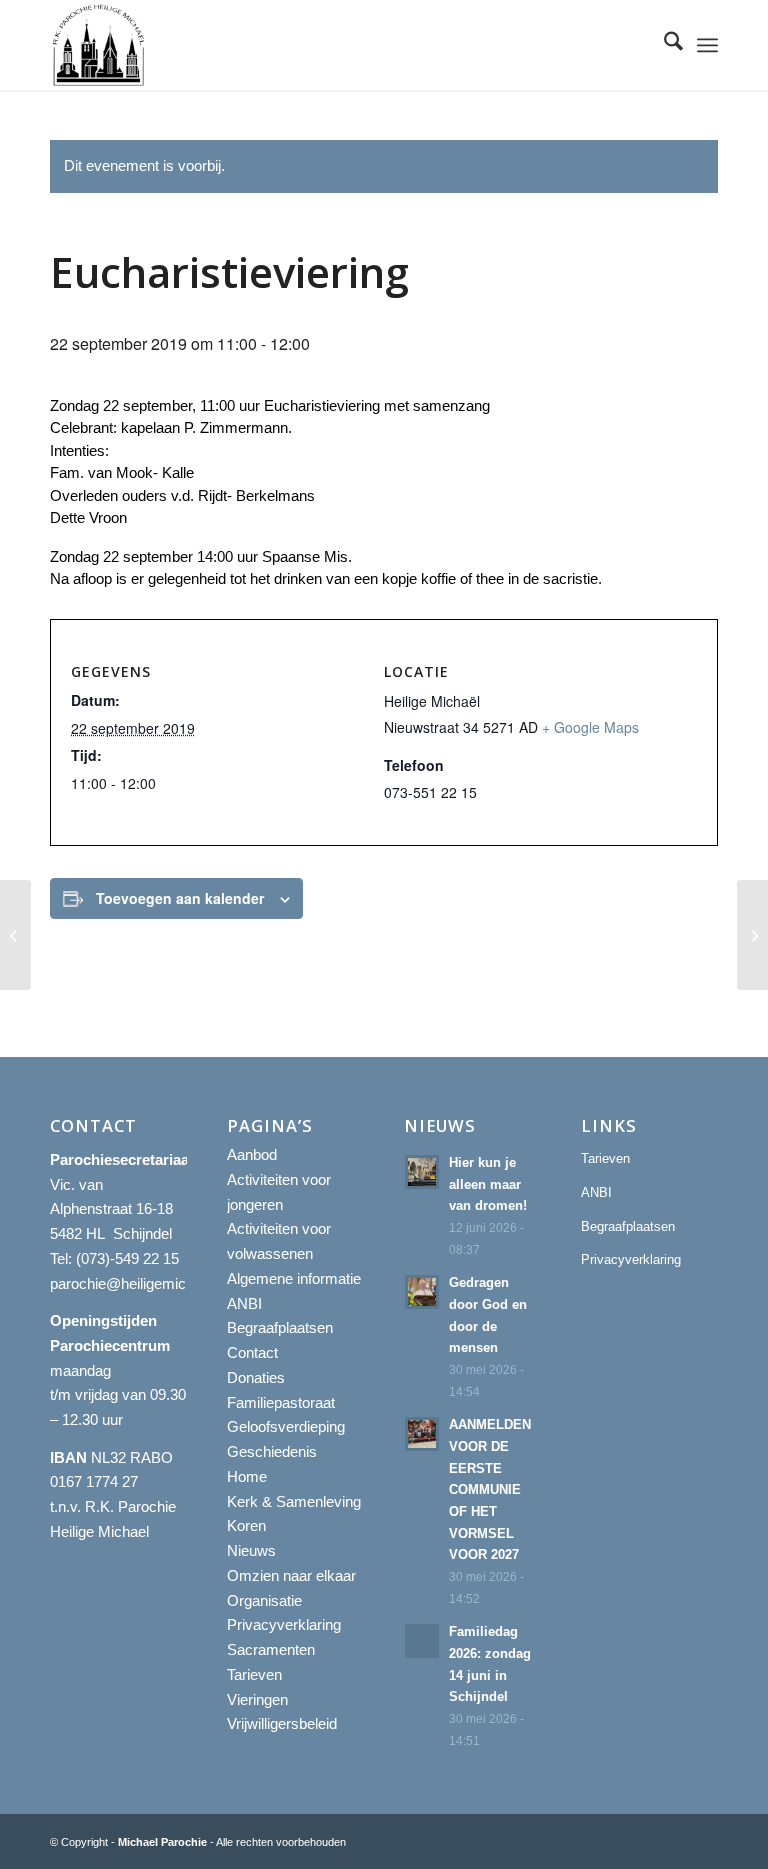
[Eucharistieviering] (15, 935)
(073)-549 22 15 (127, 1258)
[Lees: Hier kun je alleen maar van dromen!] (422, 1172)
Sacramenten (271, 1649)
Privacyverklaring (284, 1624)
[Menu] (707, 45)
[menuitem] (663, 45)
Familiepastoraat (281, 1402)
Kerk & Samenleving (294, 1501)
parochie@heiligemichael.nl (139, 1283)
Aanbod (252, 1154)
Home (247, 1476)
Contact (252, 1352)
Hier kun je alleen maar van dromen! (488, 1184)
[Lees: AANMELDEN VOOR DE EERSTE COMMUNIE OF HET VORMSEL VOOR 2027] (422, 1434)
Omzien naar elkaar (291, 1575)
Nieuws (251, 1550)
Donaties (256, 1377)
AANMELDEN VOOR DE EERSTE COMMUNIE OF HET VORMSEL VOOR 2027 (490, 1489)
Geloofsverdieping (286, 1426)
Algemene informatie (294, 1278)
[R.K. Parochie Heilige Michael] (99, 45)
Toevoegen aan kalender (180, 898)
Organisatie (264, 1600)
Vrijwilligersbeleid (282, 1723)
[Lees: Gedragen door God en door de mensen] (422, 1292)
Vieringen (257, 1699)
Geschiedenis (272, 1451)
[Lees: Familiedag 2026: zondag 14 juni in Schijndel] (422, 1641)
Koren (246, 1525)
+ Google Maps (590, 727)
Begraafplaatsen (280, 1327)
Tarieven (254, 1674)
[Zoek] (663, 45)
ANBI (244, 1303)
